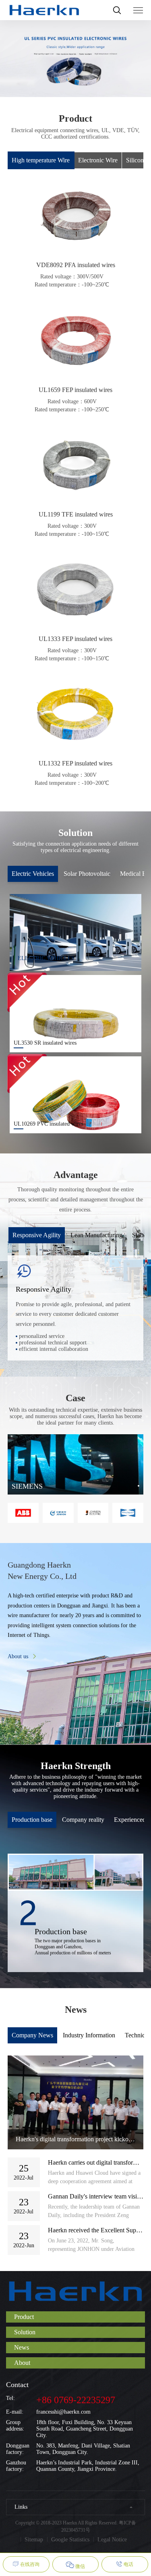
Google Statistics (70, 2540)
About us (18, 1656)
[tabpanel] (76, 1464)
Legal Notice (112, 2540)
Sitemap (34, 2540)
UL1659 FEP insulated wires (75, 390)
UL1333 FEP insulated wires (75, 639)
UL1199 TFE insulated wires (76, 514)
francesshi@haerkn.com (63, 2412)
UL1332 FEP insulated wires (75, 763)
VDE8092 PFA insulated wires (76, 265)
